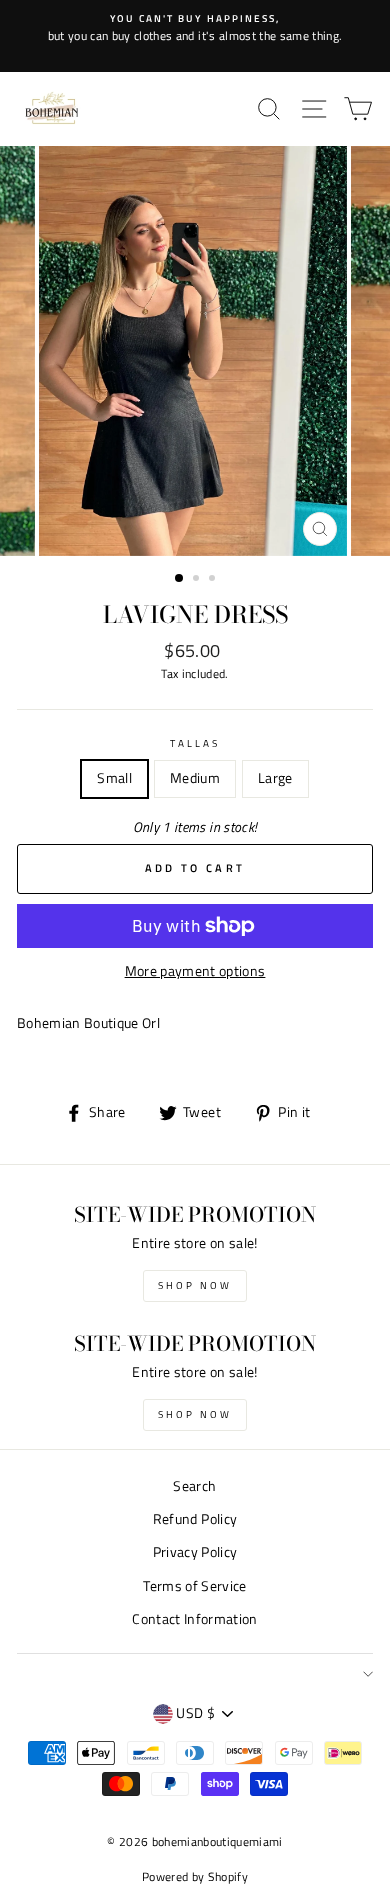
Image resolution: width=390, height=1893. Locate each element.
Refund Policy (195, 1519)
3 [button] (214, 580)
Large (275, 778)
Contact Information (194, 1619)
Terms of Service (194, 1586)
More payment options (195, 971)
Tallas (195, 743)
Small (114, 778)
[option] (195, 28)
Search (194, 1486)
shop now (195, 1285)
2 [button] (198, 580)
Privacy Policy (195, 1552)
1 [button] (180, 579)
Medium (195, 778)
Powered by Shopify (195, 1876)
